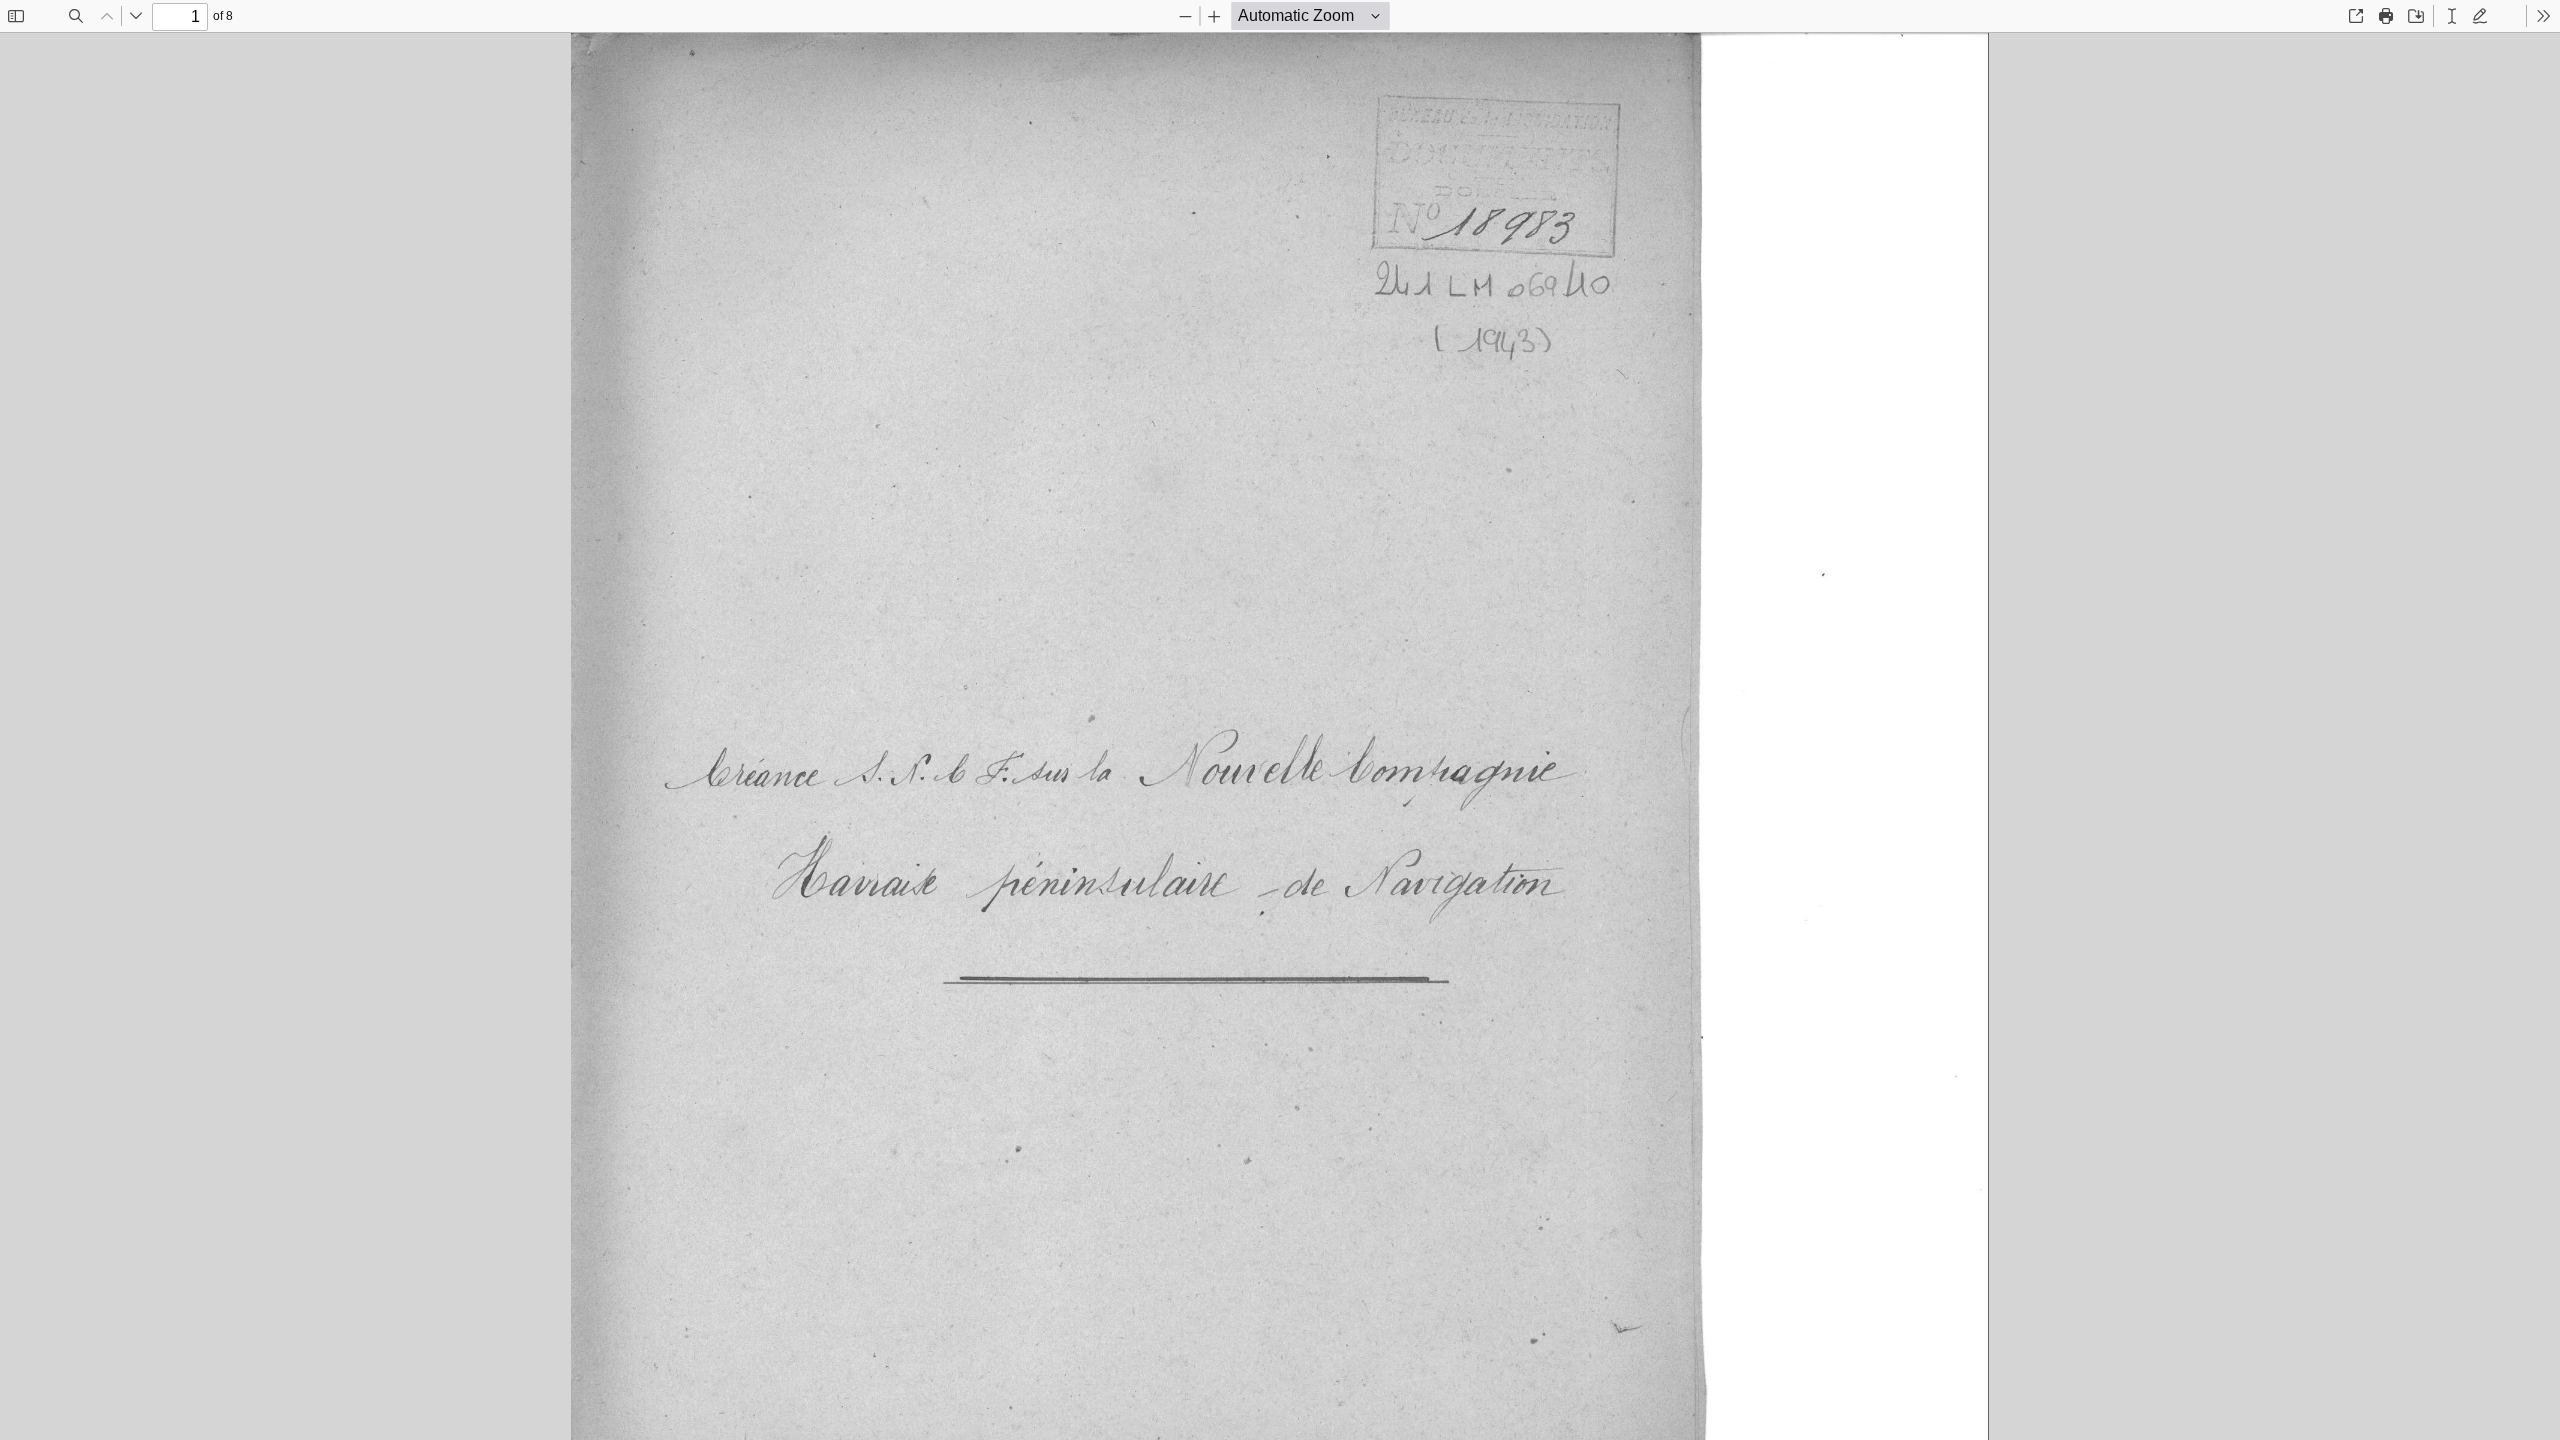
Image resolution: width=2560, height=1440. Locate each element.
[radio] (2452, 16)
